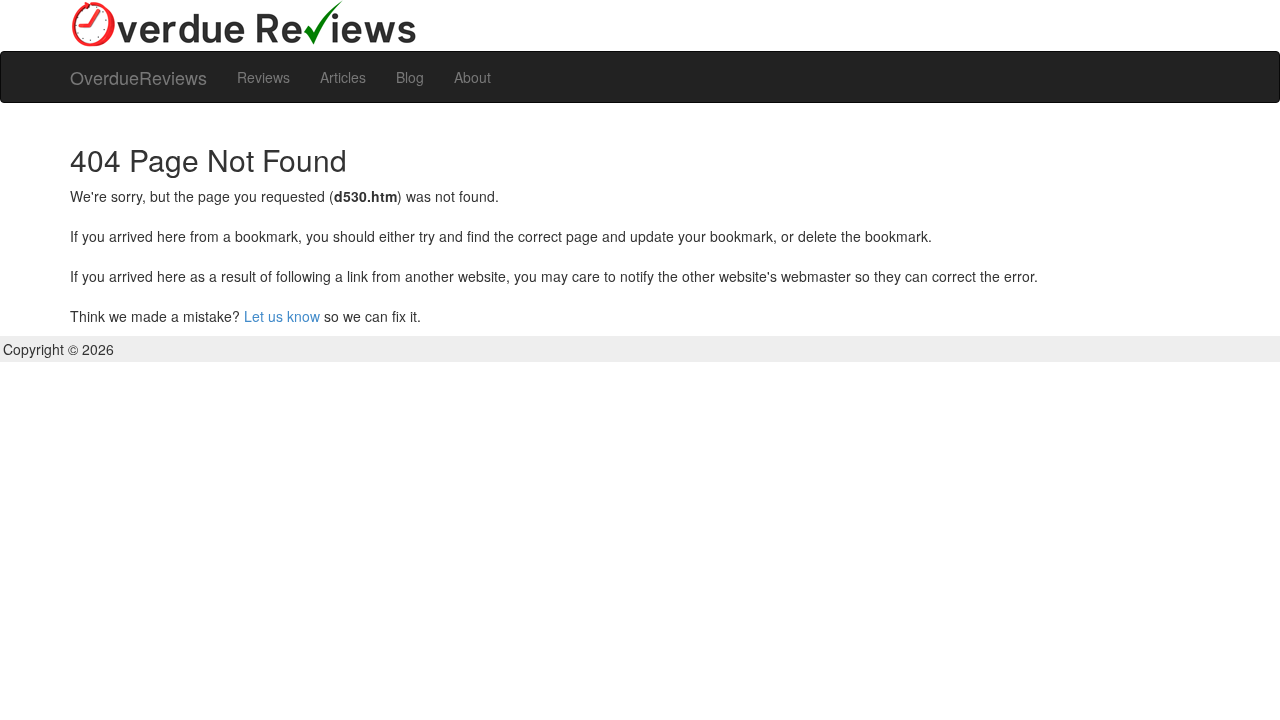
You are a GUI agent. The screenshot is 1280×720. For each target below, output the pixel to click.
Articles (343, 77)
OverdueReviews (138, 77)
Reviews (263, 77)
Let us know (282, 316)
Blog (410, 77)
